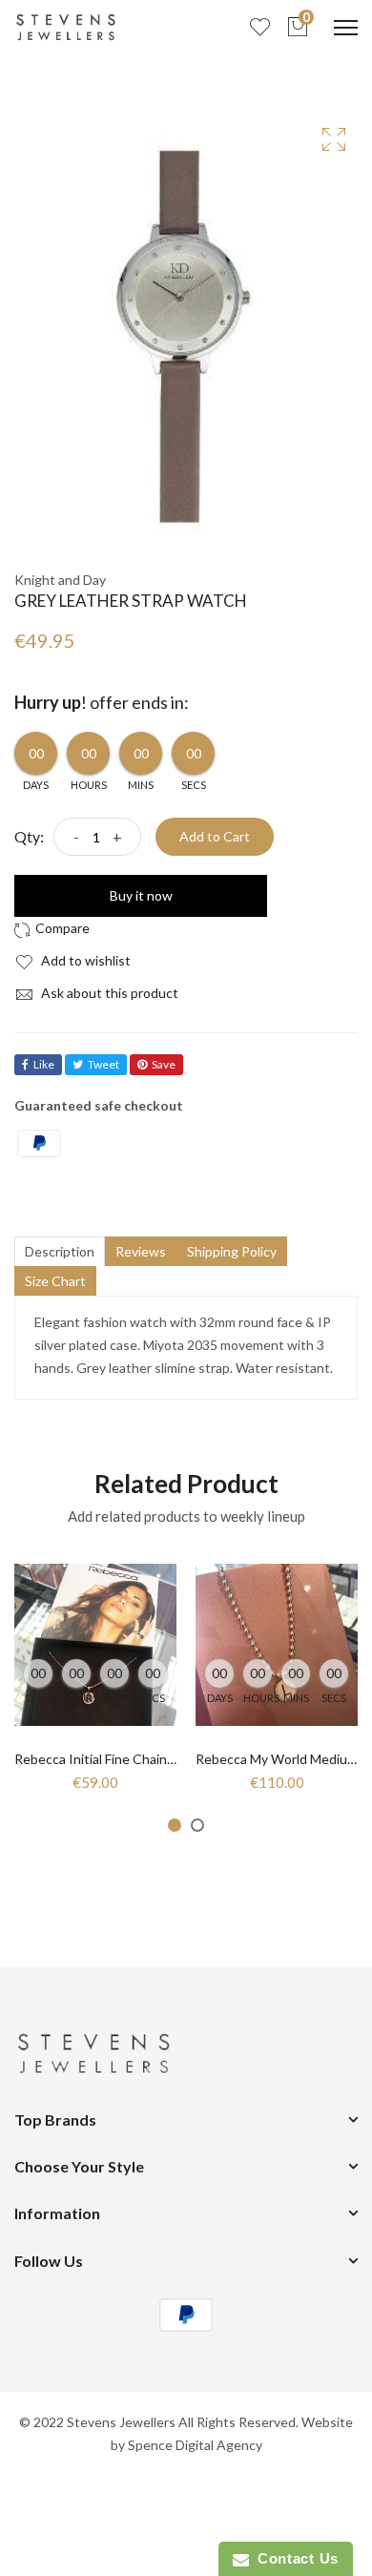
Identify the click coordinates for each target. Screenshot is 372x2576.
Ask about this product (108, 993)
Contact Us (294, 2558)
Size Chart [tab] (55, 1281)
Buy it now (141, 895)
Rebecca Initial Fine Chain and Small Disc (134, 1759)
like (44, 1064)
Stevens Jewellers (121, 2422)
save (164, 1064)
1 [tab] (175, 1825)
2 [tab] (197, 1825)
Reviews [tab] (141, 1251)
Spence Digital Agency (195, 2445)
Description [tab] (60, 1251)
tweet (103, 1064)
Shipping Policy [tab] (232, 1251)
